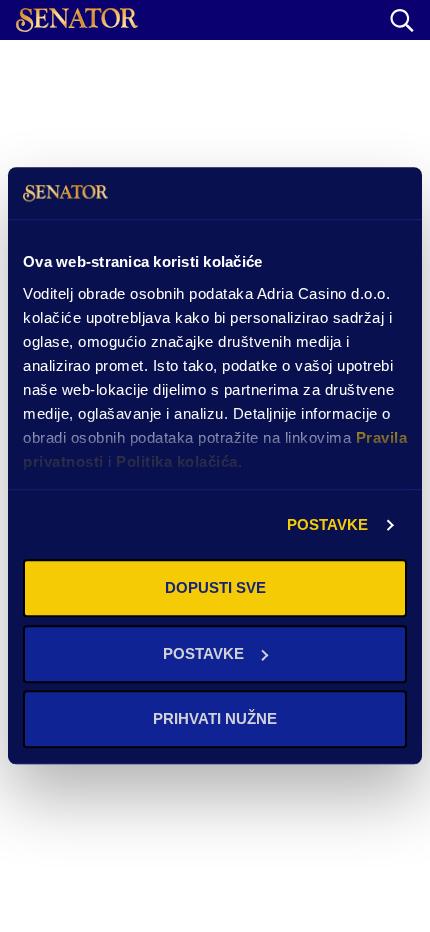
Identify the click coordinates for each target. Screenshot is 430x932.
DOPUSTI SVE (215, 588)
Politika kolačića (177, 461)
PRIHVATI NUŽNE (215, 719)
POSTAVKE (328, 524)
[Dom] (77, 20)
